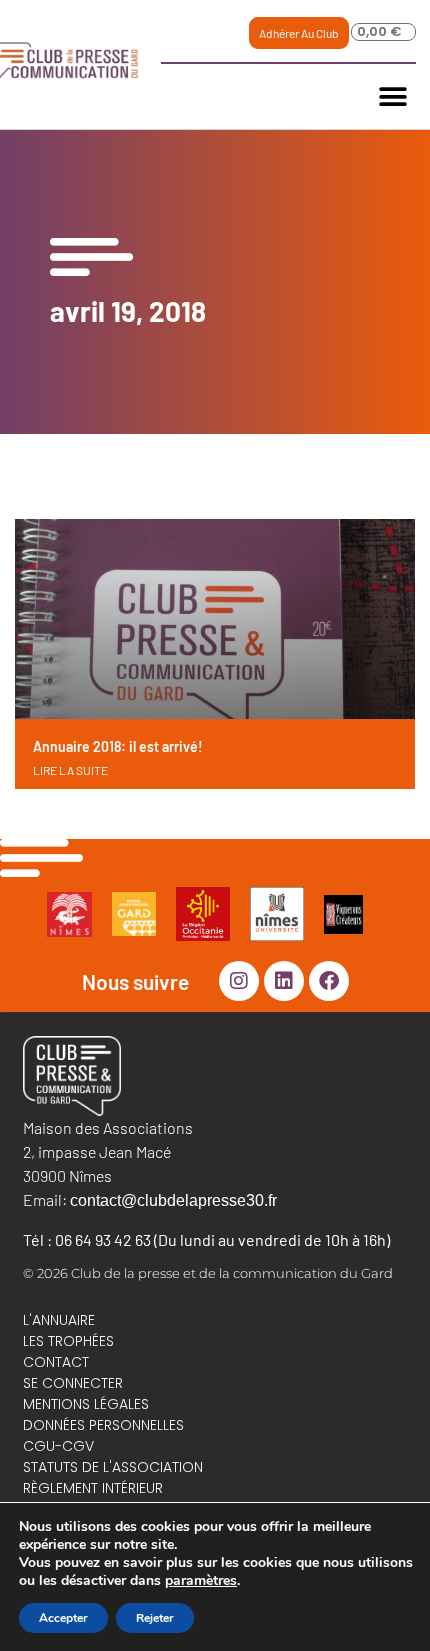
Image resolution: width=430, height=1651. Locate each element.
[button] (393, 96)
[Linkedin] (284, 981)
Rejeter (155, 1618)
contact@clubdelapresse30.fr (173, 1200)
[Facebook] (329, 981)
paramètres (201, 1581)
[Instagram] (239, 981)
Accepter (63, 1618)
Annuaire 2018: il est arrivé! (118, 746)
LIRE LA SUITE (70, 770)
